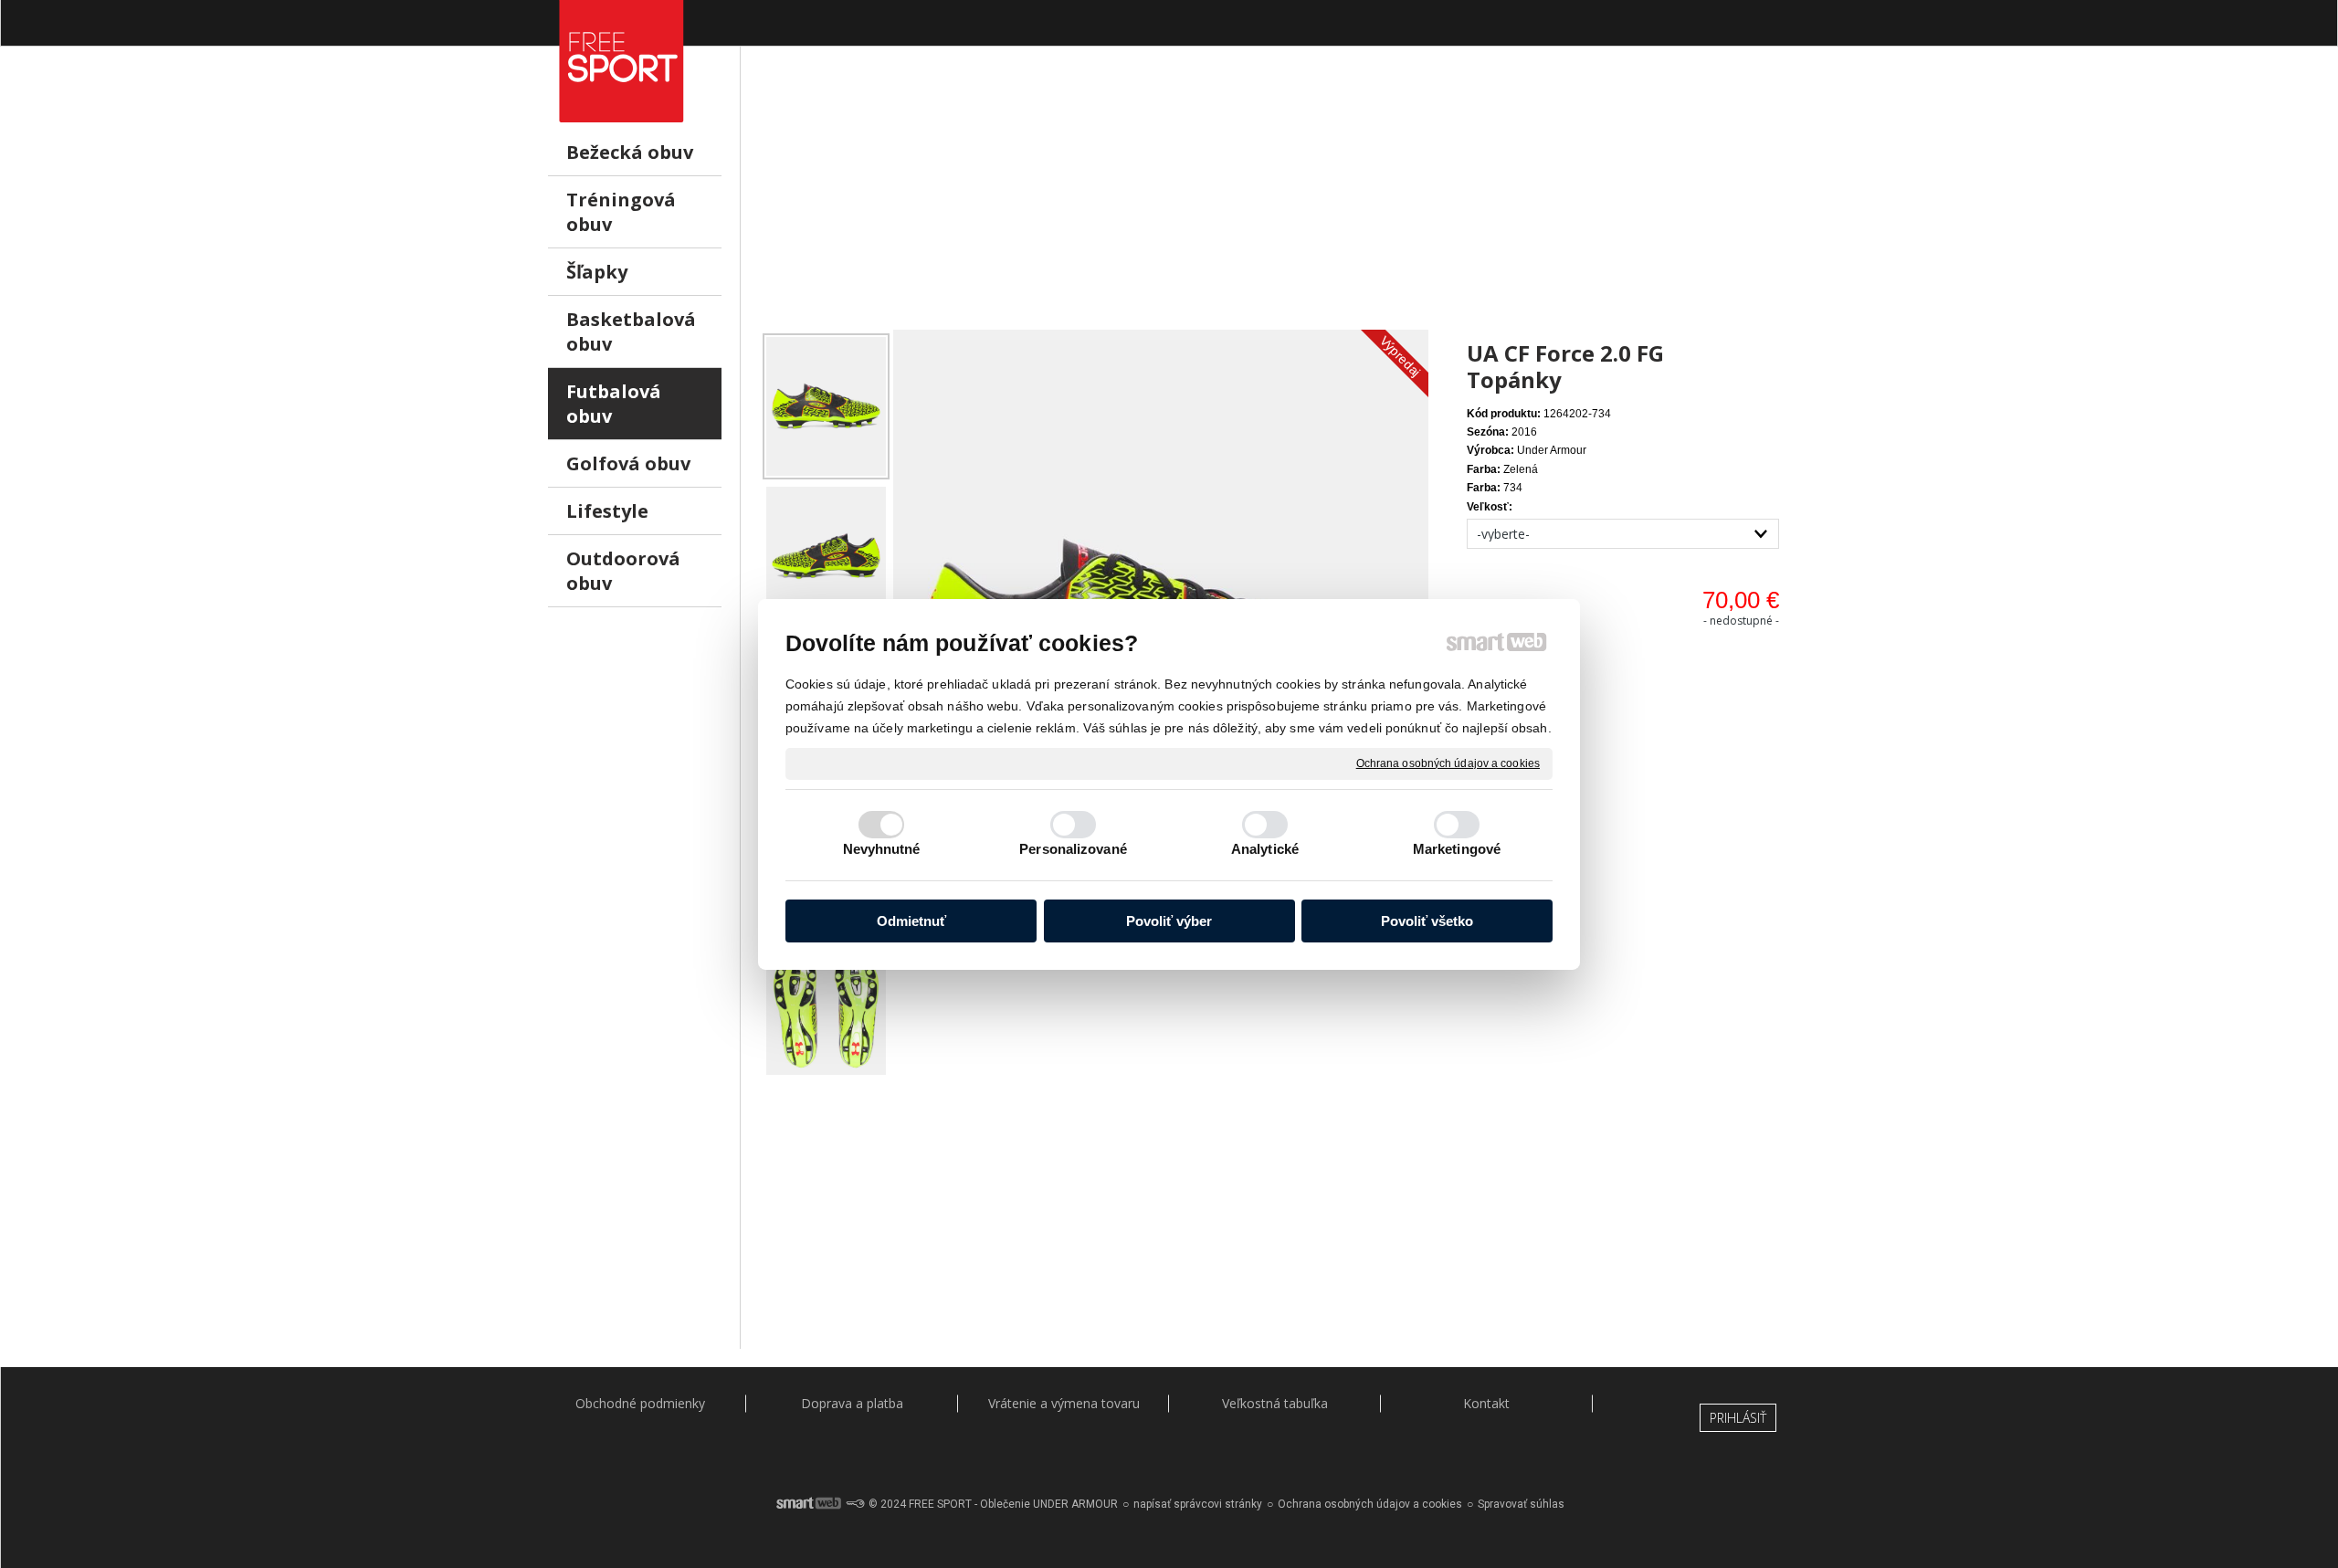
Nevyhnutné (882, 849)
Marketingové (1457, 849)
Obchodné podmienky (640, 1403)
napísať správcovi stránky (1198, 1504)
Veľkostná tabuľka (1275, 1403)
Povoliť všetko (1427, 921)
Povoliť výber (1169, 921)
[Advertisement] (1274, 202)
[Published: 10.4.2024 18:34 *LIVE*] (855, 1504)
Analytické (1265, 849)
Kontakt (1486, 1403)
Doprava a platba (852, 1403)
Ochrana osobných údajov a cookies (1448, 763)
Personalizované (1073, 849)
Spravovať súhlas (1521, 1504)
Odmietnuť (911, 921)
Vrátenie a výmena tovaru (1064, 1403)
